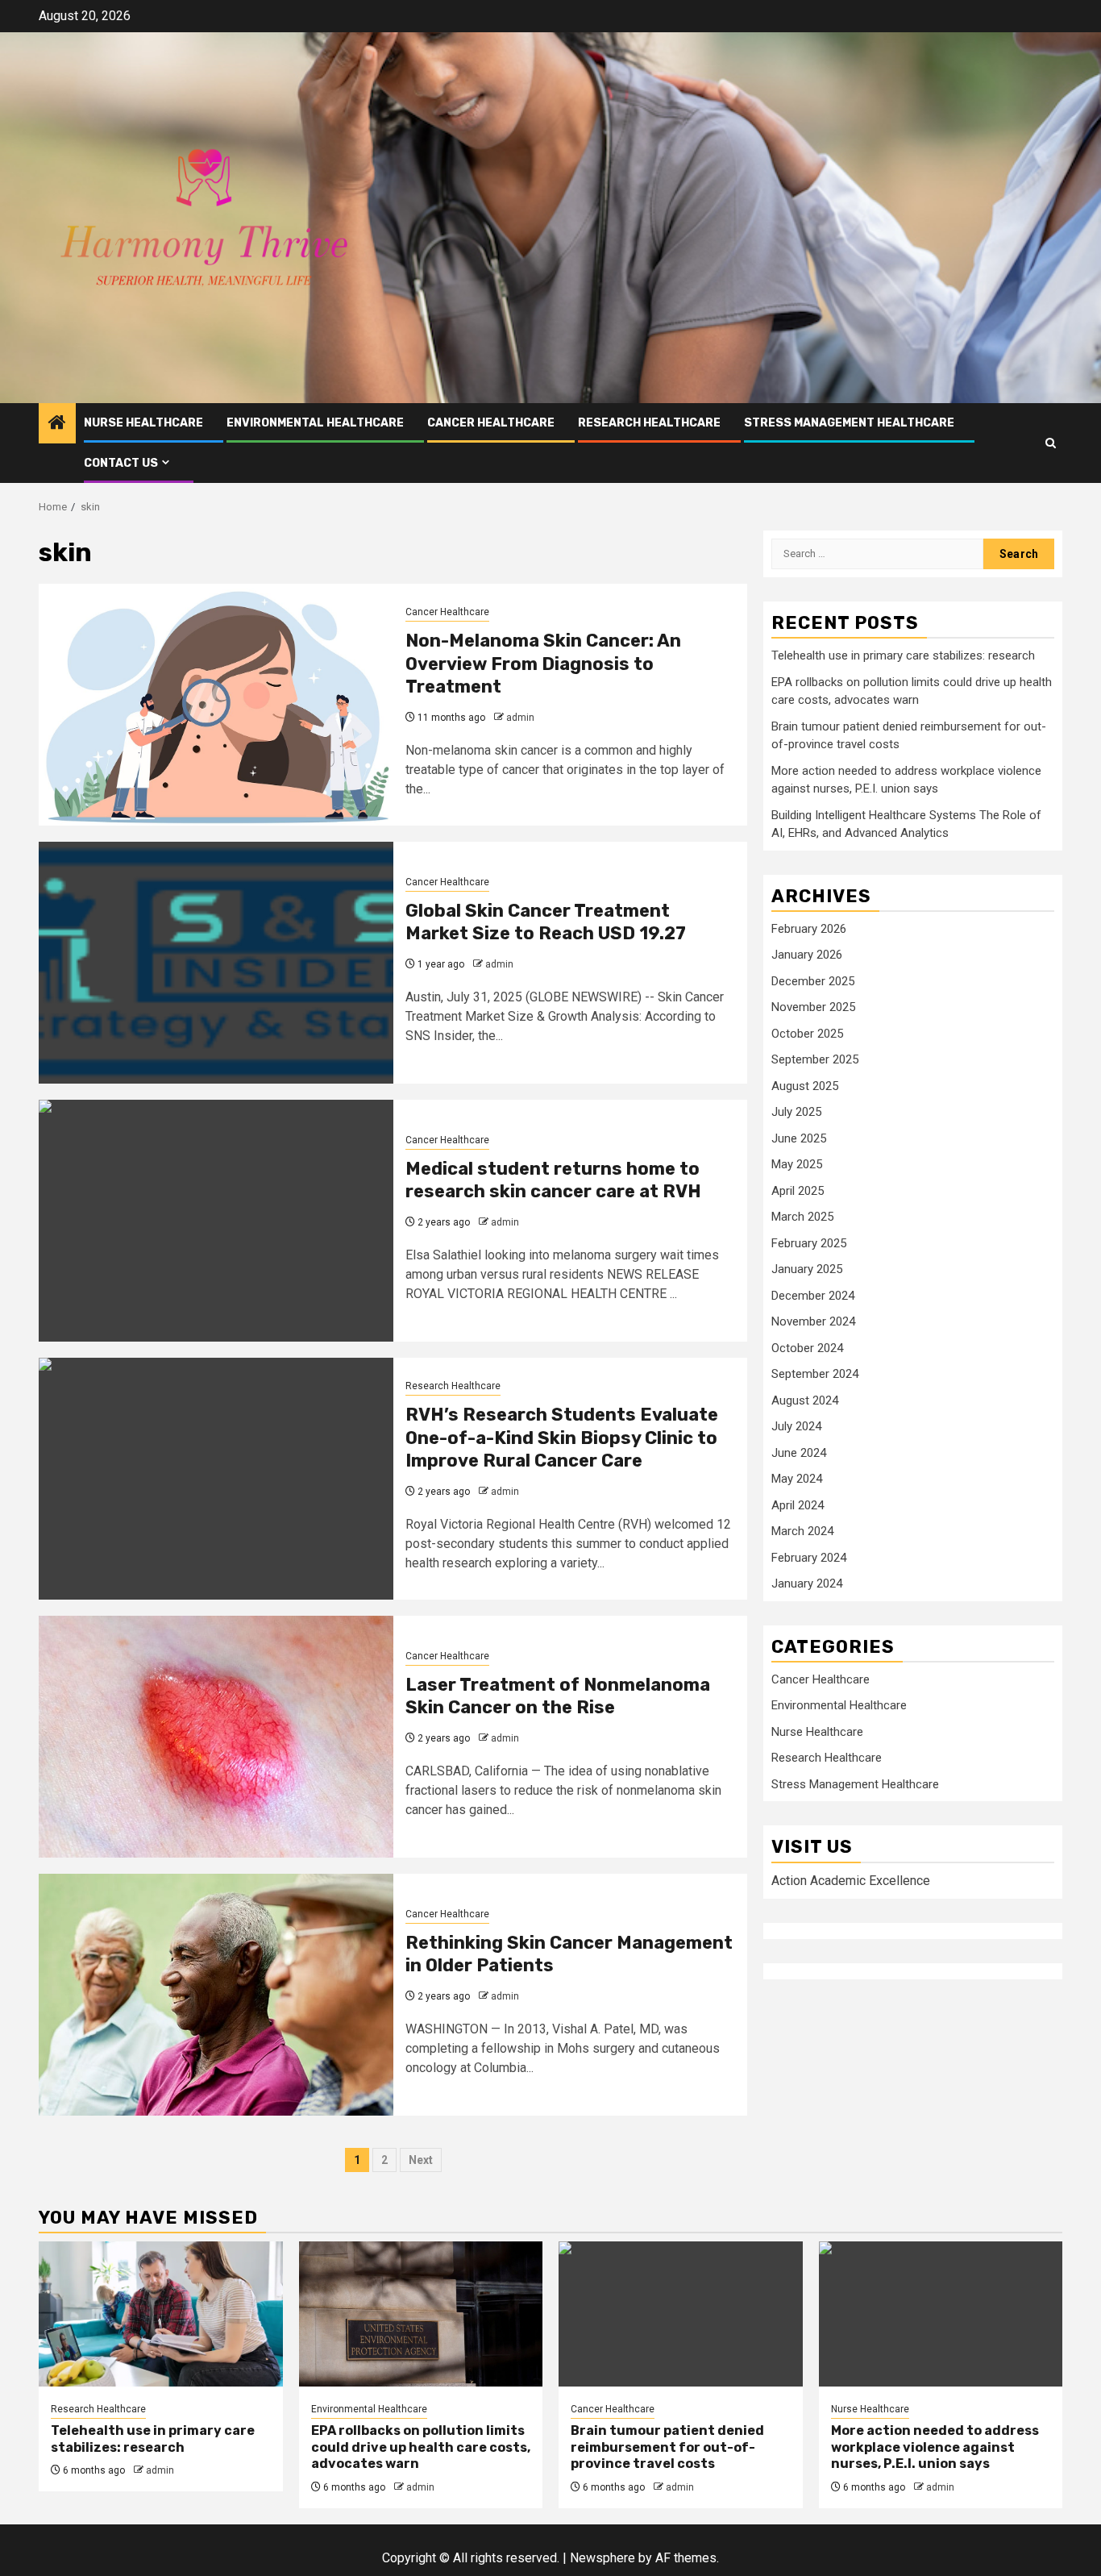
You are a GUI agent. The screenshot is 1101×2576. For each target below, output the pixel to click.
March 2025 (802, 1217)
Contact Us (121, 463)
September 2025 (815, 1060)
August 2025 (805, 1086)
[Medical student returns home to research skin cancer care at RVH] (216, 1221)
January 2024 (807, 1584)
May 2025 (797, 1165)
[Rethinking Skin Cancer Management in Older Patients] (216, 1995)
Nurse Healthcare (143, 423)
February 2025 (809, 1243)
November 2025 (813, 1008)
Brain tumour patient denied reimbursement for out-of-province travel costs (667, 2447)
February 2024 (809, 1558)
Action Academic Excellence (851, 1881)
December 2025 (813, 981)
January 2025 (807, 1270)
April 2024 (798, 1505)
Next (421, 2160)
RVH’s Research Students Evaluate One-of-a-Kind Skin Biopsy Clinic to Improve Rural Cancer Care (562, 1438)
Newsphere (602, 2558)
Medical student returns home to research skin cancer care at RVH (553, 1180)
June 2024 (799, 1453)
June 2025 (799, 1138)
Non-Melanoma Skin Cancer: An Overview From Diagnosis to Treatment (543, 664)
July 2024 (796, 1427)
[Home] (57, 424)
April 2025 (798, 1191)
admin (520, 718)
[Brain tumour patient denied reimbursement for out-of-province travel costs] (681, 2314)
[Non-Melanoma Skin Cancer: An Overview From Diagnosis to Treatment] (216, 705)
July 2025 (796, 1113)
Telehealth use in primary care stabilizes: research (903, 656)
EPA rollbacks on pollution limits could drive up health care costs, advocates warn (421, 2447)
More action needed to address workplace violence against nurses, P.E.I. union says (935, 2447)
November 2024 (813, 1322)
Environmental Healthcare (315, 423)
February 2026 (809, 929)
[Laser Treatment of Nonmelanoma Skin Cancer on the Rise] (216, 1737)
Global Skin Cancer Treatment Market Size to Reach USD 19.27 (546, 922)
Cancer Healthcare (491, 423)
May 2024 (797, 1479)
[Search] (1051, 443)
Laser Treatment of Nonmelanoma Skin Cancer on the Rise (558, 1696)
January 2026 (807, 955)
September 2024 (815, 1375)
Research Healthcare (649, 423)
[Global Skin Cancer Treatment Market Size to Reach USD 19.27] (216, 963)
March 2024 (802, 1532)
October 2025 (807, 1034)
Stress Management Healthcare (849, 423)
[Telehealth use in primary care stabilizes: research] (161, 2314)
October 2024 (807, 1348)
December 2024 (813, 1296)
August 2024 (805, 1400)
